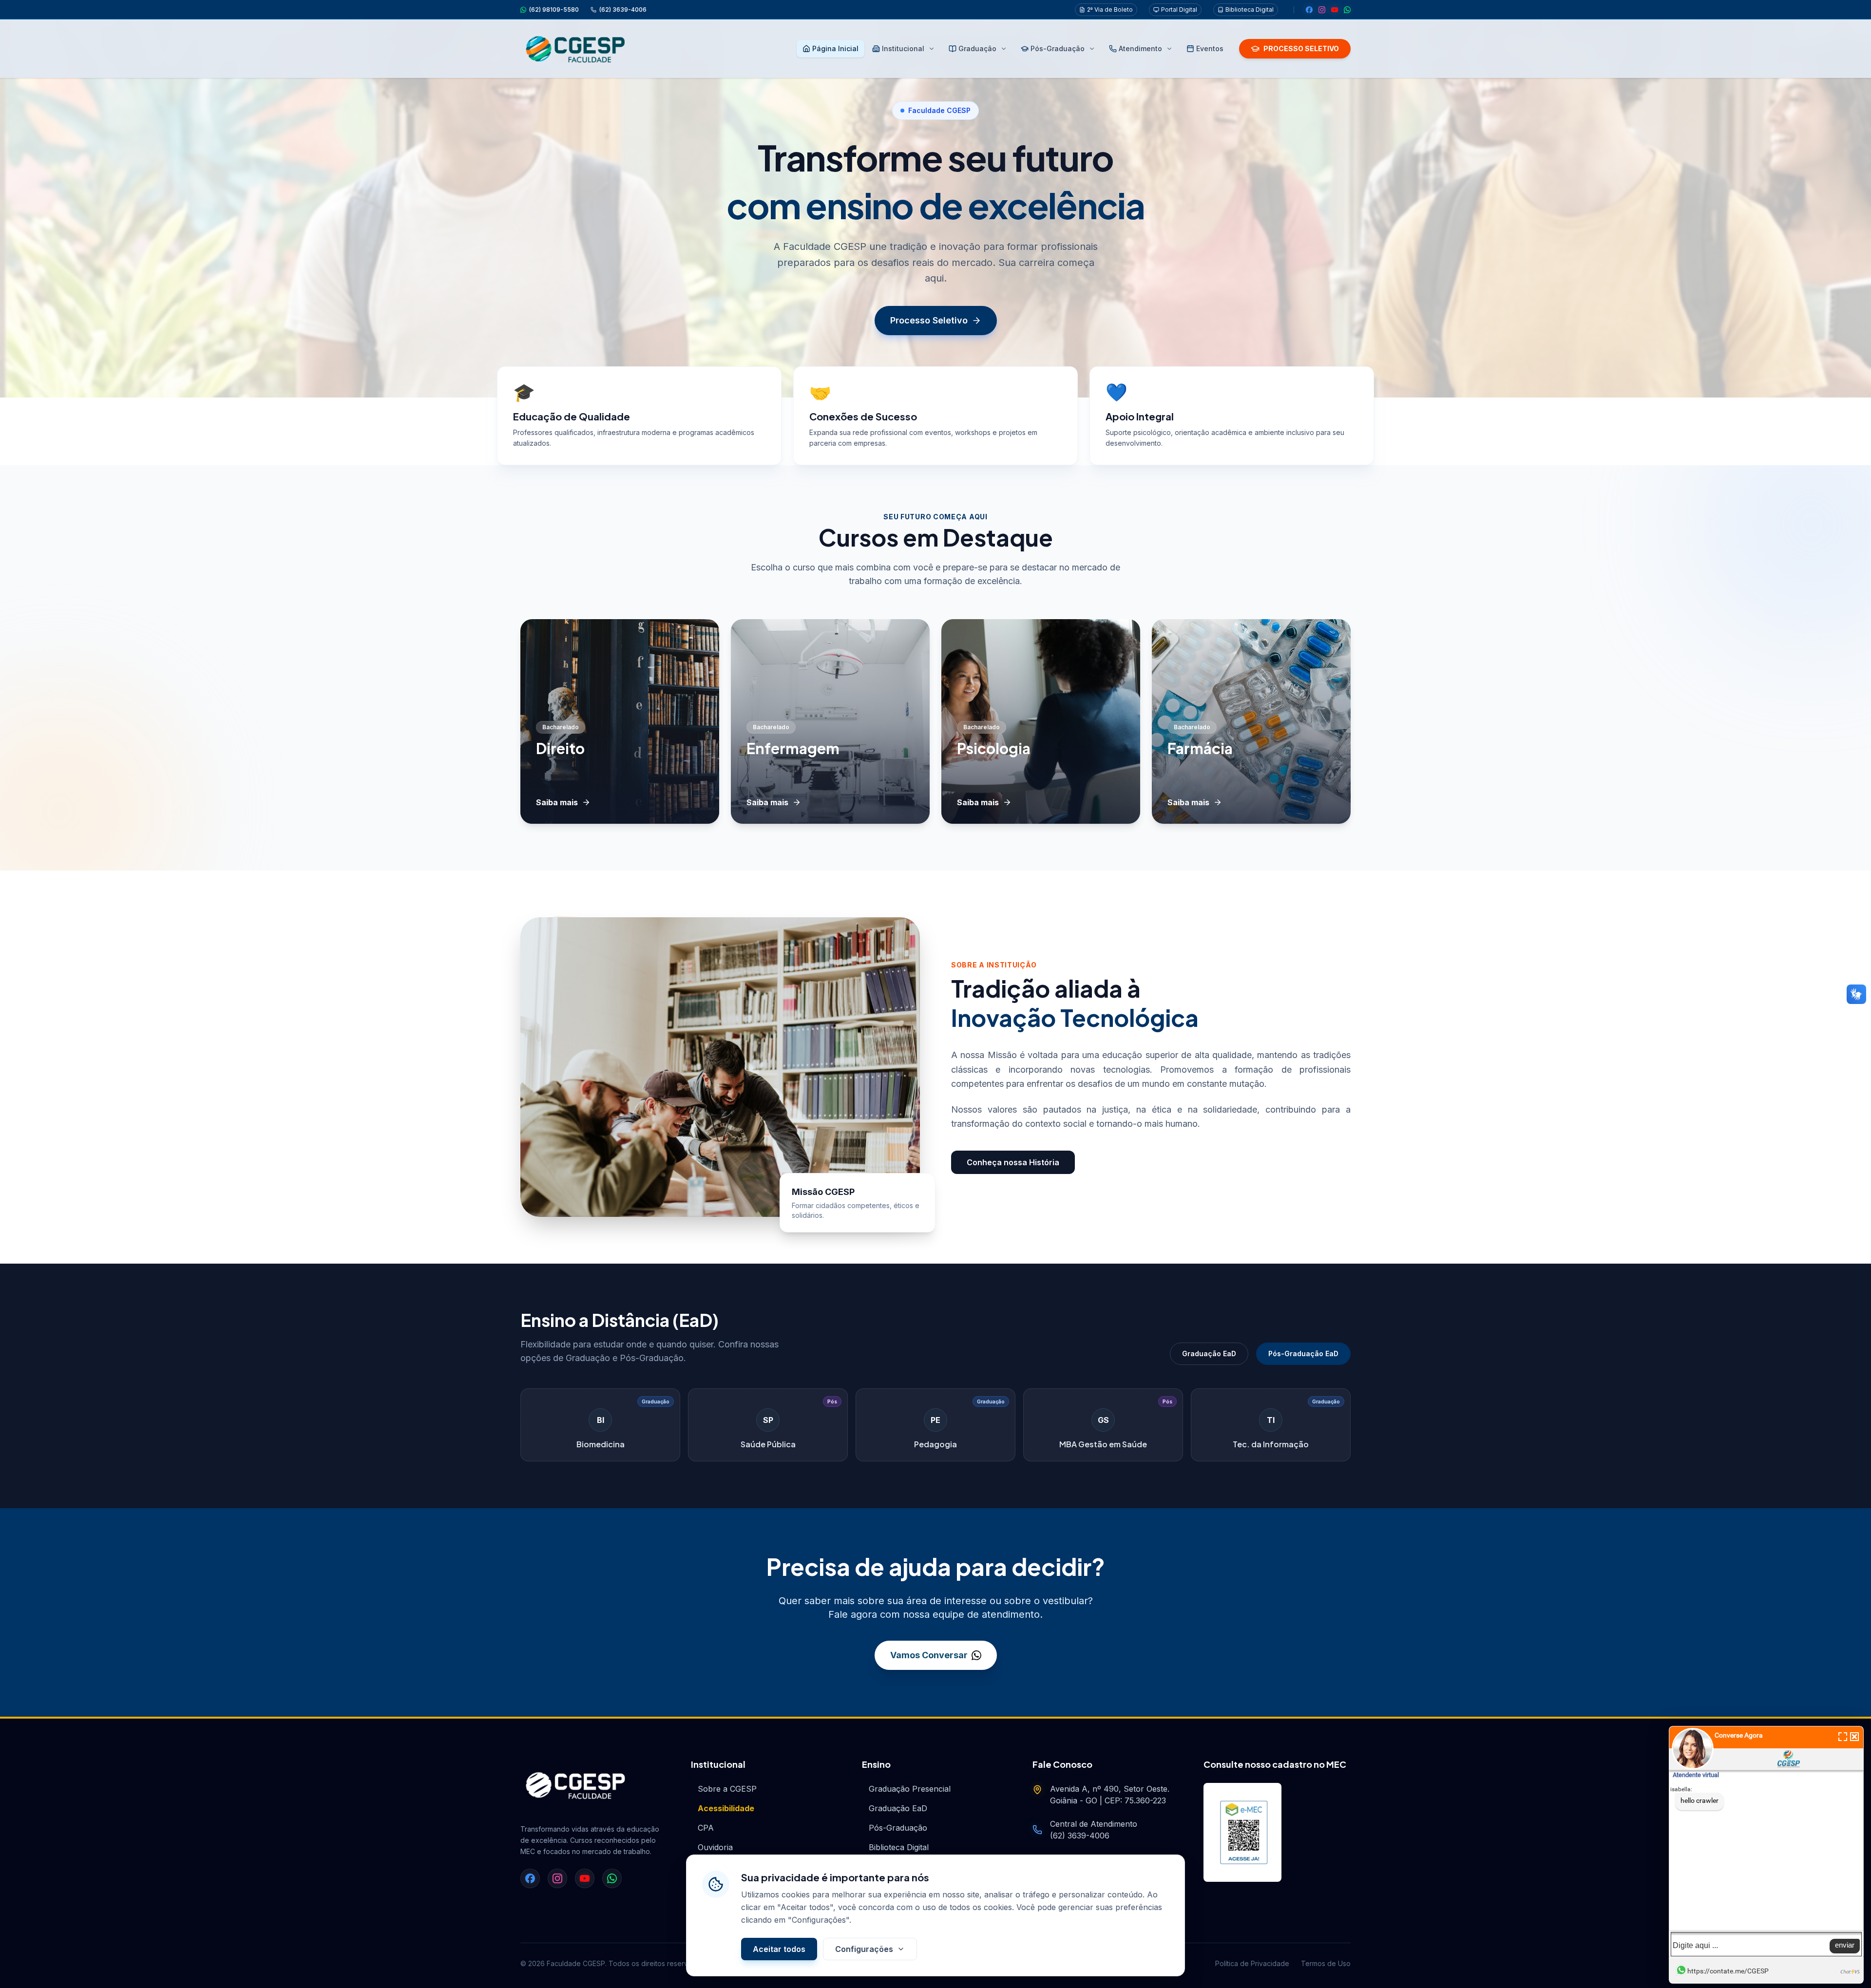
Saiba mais (557, 802)
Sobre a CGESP (727, 1789)
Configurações (864, 1949)
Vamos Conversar (929, 1655)
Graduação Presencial (910, 1789)
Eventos (1210, 48)
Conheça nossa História (1013, 1162)
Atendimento (1140, 48)
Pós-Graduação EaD (1303, 1354)
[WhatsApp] (1347, 10)
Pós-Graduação (1058, 48)
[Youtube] (1335, 10)
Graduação (977, 48)
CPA (706, 1828)
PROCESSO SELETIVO (1301, 48)
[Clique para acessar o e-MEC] (1242, 1832)
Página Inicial (835, 48)
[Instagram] (1322, 10)
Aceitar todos (779, 1949)
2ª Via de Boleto (1110, 9)
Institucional (903, 48)
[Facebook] (1309, 10)
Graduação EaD (1209, 1354)
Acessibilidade (726, 1808)
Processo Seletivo (929, 320)
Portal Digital (1179, 9)
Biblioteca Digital (1250, 9)
